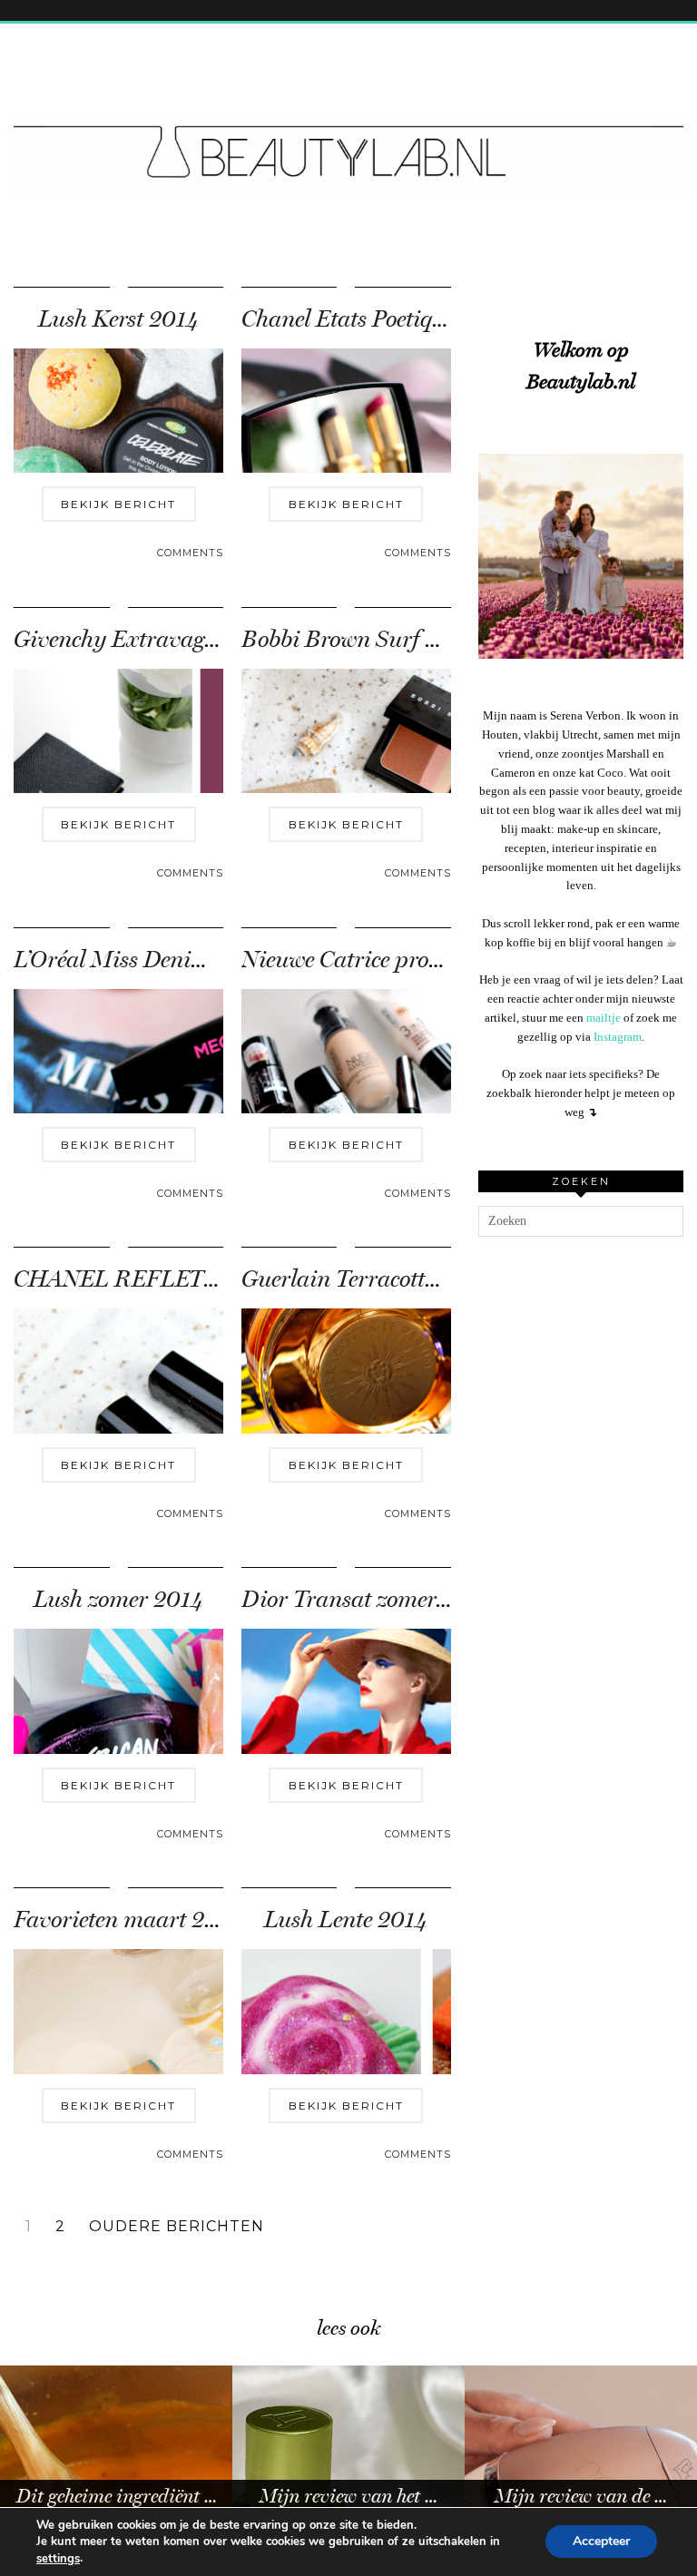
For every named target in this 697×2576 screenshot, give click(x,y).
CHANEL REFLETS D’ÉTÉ (150, 1279)
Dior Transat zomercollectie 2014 (403, 1599)
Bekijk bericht (118, 504)
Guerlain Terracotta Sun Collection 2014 (440, 1279)
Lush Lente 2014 (346, 1920)
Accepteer (601, 2542)
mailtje (604, 1018)
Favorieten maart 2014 (128, 1920)
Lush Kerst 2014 (118, 319)
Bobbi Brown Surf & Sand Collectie (415, 639)
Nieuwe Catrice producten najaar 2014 (432, 960)
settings (58, 2559)
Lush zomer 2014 (118, 1599)
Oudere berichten (177, 2227)
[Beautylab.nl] (348, 121)
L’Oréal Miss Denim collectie (152, 960)
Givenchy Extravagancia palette (172, 639)
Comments (190, 553)
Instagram (618, 1037)
